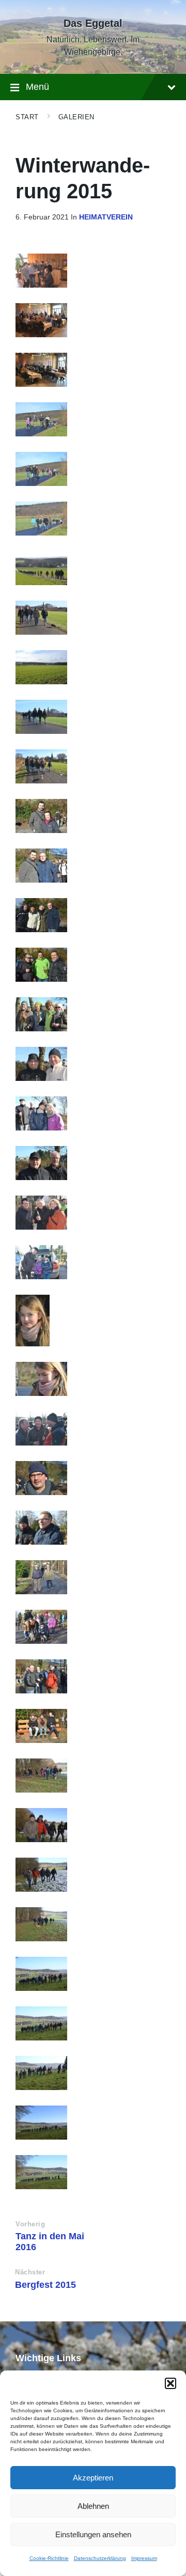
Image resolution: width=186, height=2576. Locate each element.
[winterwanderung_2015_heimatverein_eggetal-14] (93, 1428)
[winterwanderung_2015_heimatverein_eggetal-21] (93, 1163)
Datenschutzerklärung (100, 2558)
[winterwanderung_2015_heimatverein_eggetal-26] (93, 915)
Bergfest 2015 (45, 2285)
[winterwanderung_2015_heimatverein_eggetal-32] (93, 618)
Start (27, 117)
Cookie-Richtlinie (49, 2558)
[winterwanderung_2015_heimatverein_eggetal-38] (93, 320)
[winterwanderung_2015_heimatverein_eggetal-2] (93, 2123)
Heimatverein (106, 217)
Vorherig (30, 2224)
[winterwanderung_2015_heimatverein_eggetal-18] (93, 1321)
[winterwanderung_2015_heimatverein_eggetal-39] (93, 271)
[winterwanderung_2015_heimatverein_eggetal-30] (93, 667)
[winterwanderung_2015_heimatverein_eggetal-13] (93, 1577)
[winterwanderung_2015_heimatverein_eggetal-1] (93, 2172)
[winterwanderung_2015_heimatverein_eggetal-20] (93, 1213)
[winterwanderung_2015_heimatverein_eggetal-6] (93, 1924)
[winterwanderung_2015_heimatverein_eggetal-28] (93, 816)
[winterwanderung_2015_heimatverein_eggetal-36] (93, 419)
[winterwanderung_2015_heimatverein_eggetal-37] (93, 370)
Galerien (76, 117)
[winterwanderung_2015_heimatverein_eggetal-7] (93, 1875)
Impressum (144, 2558)
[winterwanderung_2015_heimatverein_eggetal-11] (93, 1676)
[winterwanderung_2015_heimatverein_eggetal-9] (93, 1776)
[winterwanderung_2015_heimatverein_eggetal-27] (93, 866)
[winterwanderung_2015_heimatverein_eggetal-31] (93, 717)
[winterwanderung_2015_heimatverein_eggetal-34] (93, 519)
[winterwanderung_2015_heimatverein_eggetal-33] (93, 568)
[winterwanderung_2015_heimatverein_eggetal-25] (93, 965)
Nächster (30, 2272)
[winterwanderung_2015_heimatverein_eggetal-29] (93, 766)
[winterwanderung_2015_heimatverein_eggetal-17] (93, 1379)
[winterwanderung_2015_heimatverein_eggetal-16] (93, 1478)
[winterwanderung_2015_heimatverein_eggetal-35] (93, 469)
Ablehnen (93, 2506)
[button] (171, 2383)
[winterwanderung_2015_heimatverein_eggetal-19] (93, 1262)
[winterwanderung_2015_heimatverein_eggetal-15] (93, 1528)
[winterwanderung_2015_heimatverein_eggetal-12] (93, 1627)
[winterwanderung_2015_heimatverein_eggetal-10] (93, 1726)
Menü (37, 87)
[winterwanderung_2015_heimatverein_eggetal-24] (93, 1014)
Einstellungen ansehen (93, 2534)
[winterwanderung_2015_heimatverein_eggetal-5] (93, 1974)
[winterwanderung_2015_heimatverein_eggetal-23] (93, 1064)
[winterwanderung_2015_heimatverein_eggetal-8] (93, 1825)
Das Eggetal (93, 23)
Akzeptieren (93, 2478)
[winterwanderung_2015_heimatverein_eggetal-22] (93, 1113)
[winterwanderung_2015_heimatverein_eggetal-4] (93, 2023)
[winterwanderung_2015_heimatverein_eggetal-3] (93, 2073)
